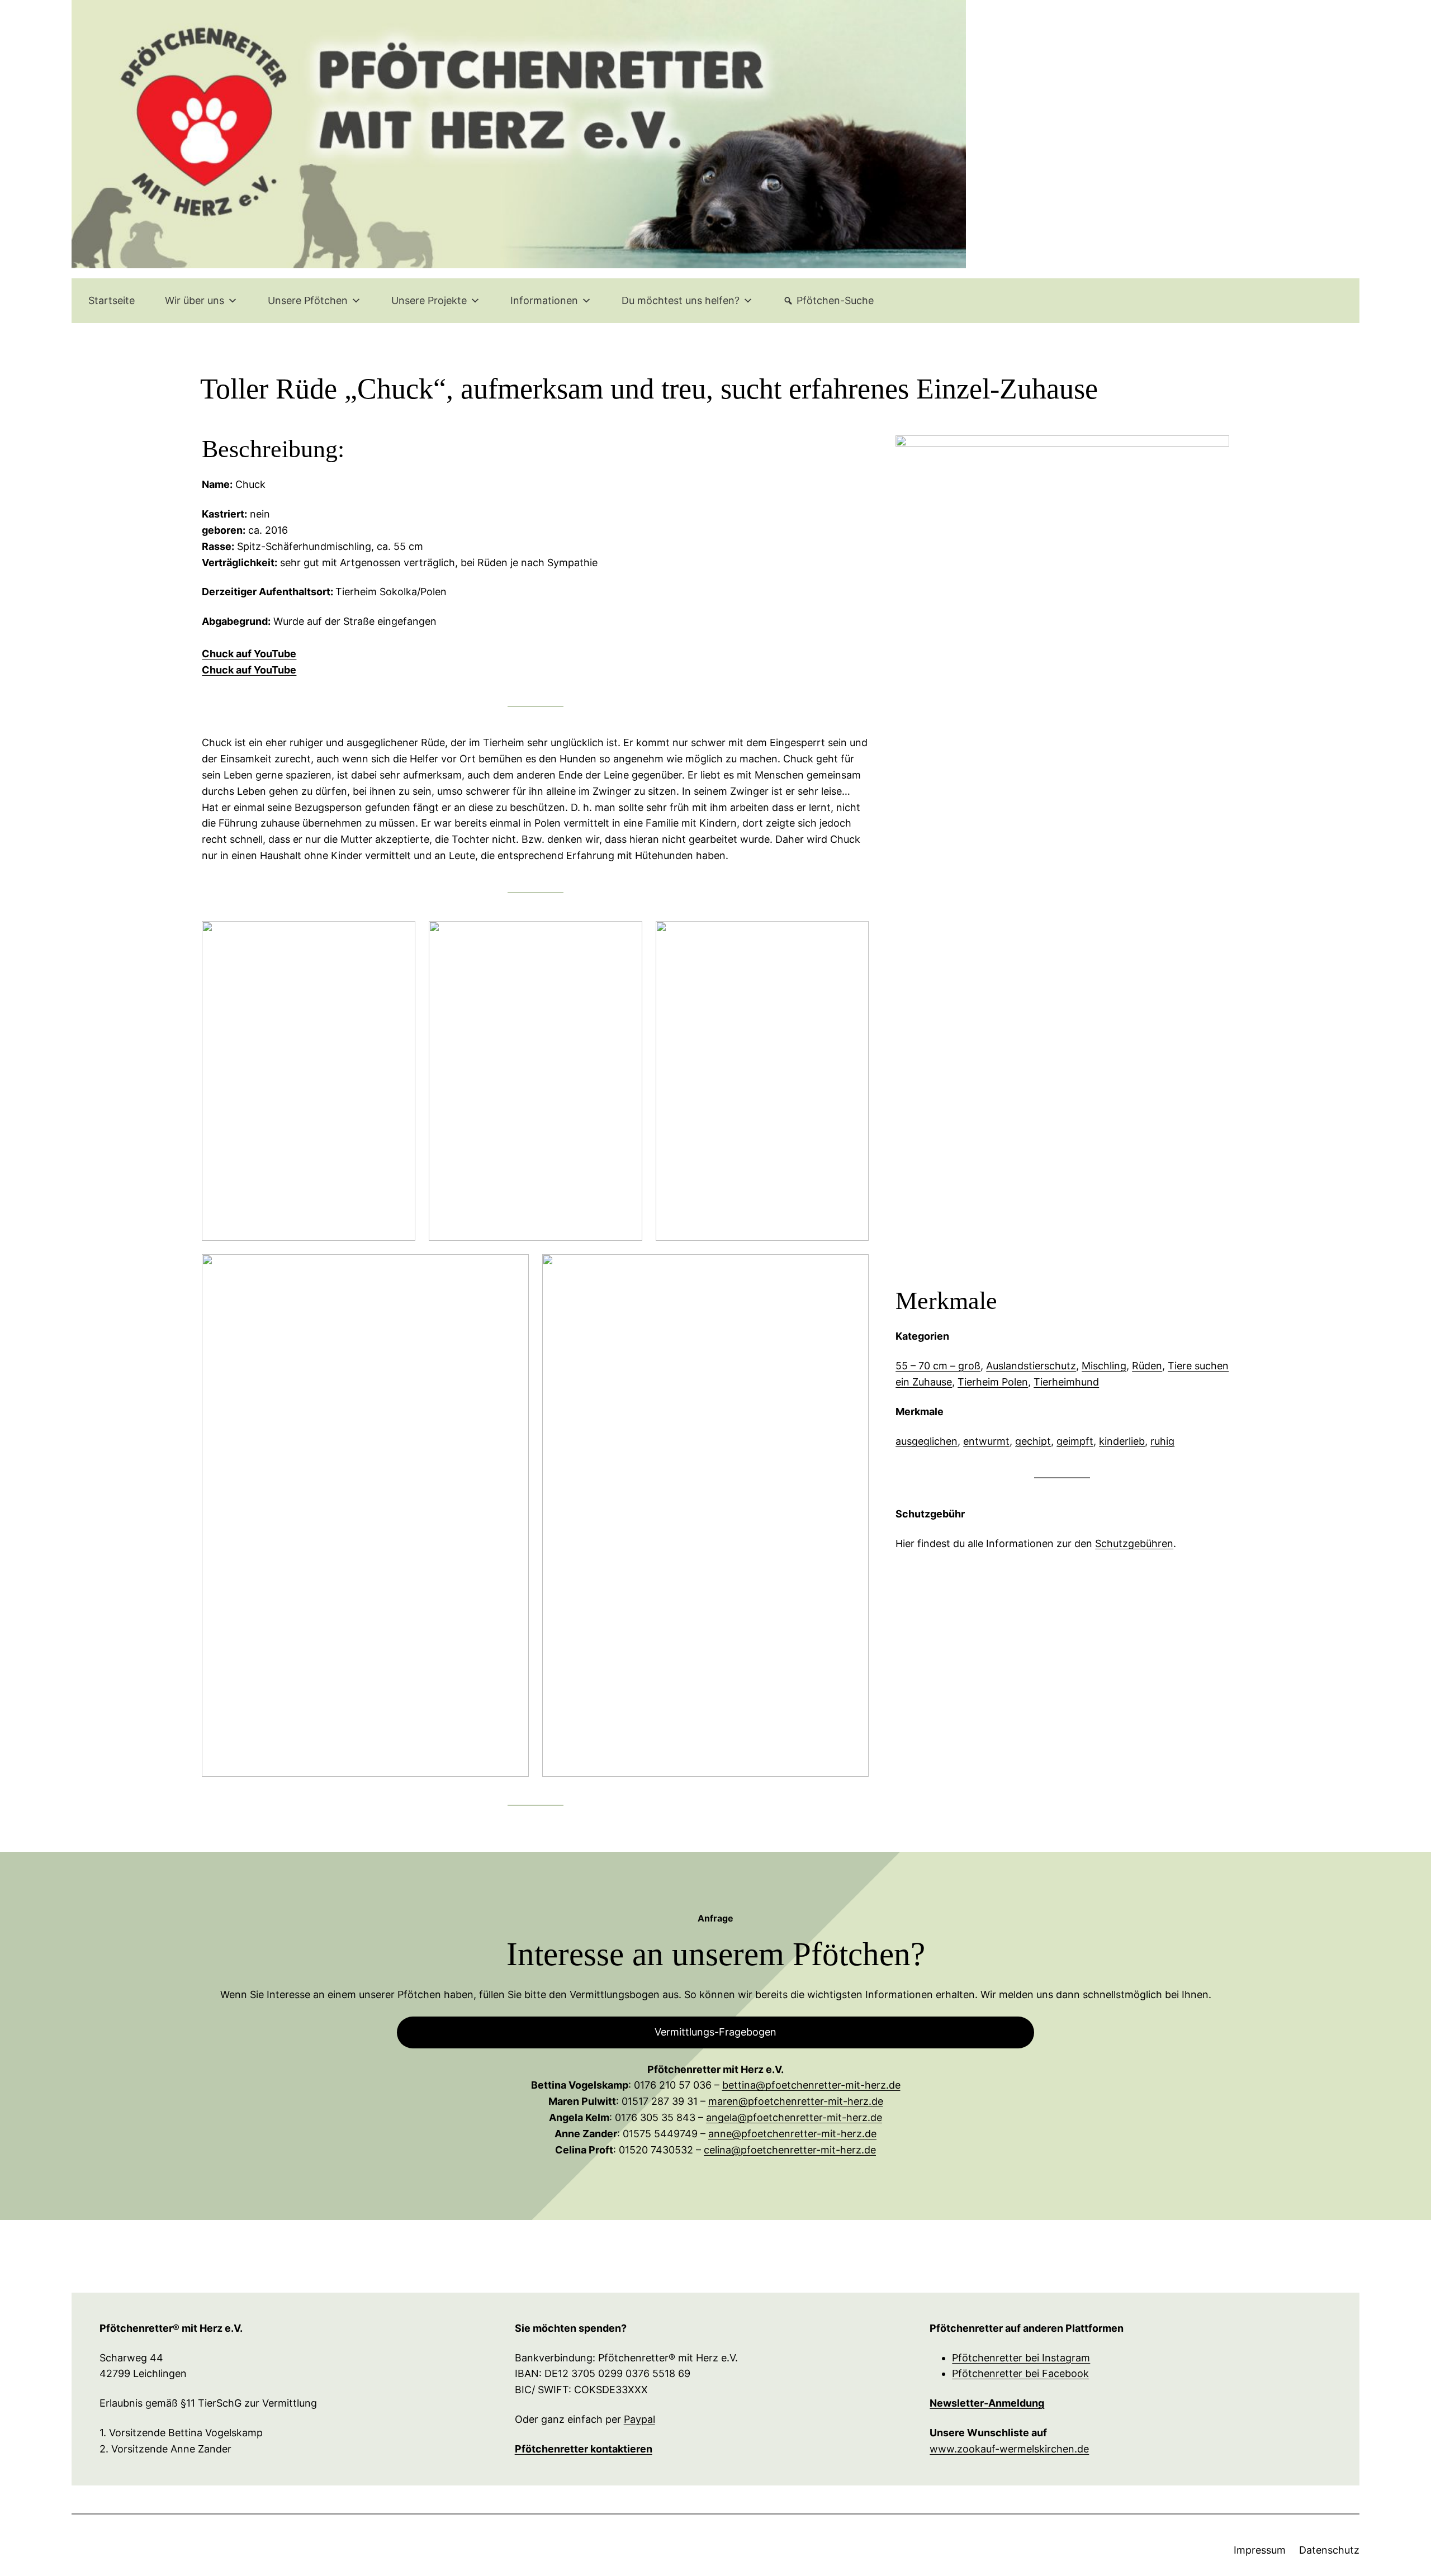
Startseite (112, 300)
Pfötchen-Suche (835, 300)
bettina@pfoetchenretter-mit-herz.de (811, 2085)
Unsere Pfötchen (308, 300)
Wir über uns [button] (195, 300)
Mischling (1104, 1366)
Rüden (1147, 1366)
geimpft (1075, 1441)
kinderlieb (1122, 1441)
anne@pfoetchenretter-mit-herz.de (792, 2134)
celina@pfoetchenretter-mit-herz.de (790, 2150)
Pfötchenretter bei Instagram (1021, 2358)
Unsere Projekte (429, 300)
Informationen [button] (544, 300)
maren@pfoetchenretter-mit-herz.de (796, 2101)
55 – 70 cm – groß (938, 1366)
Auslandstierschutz (1031, 1366)
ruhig (1162, 1441)
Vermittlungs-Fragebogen (715, 2032)
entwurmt (986, 1441)
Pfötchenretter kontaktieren (584, 2449)
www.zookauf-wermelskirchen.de (1009, 2449)
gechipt (1033, 1441)
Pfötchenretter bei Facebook (1020, 2373)
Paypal (639, 2419)
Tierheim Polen (993, 1382)
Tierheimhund (1066, 1382)
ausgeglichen (927, 1441)
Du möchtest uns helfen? (681, 300)
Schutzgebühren (1134, 1543)
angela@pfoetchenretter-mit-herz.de (794, 2117)
